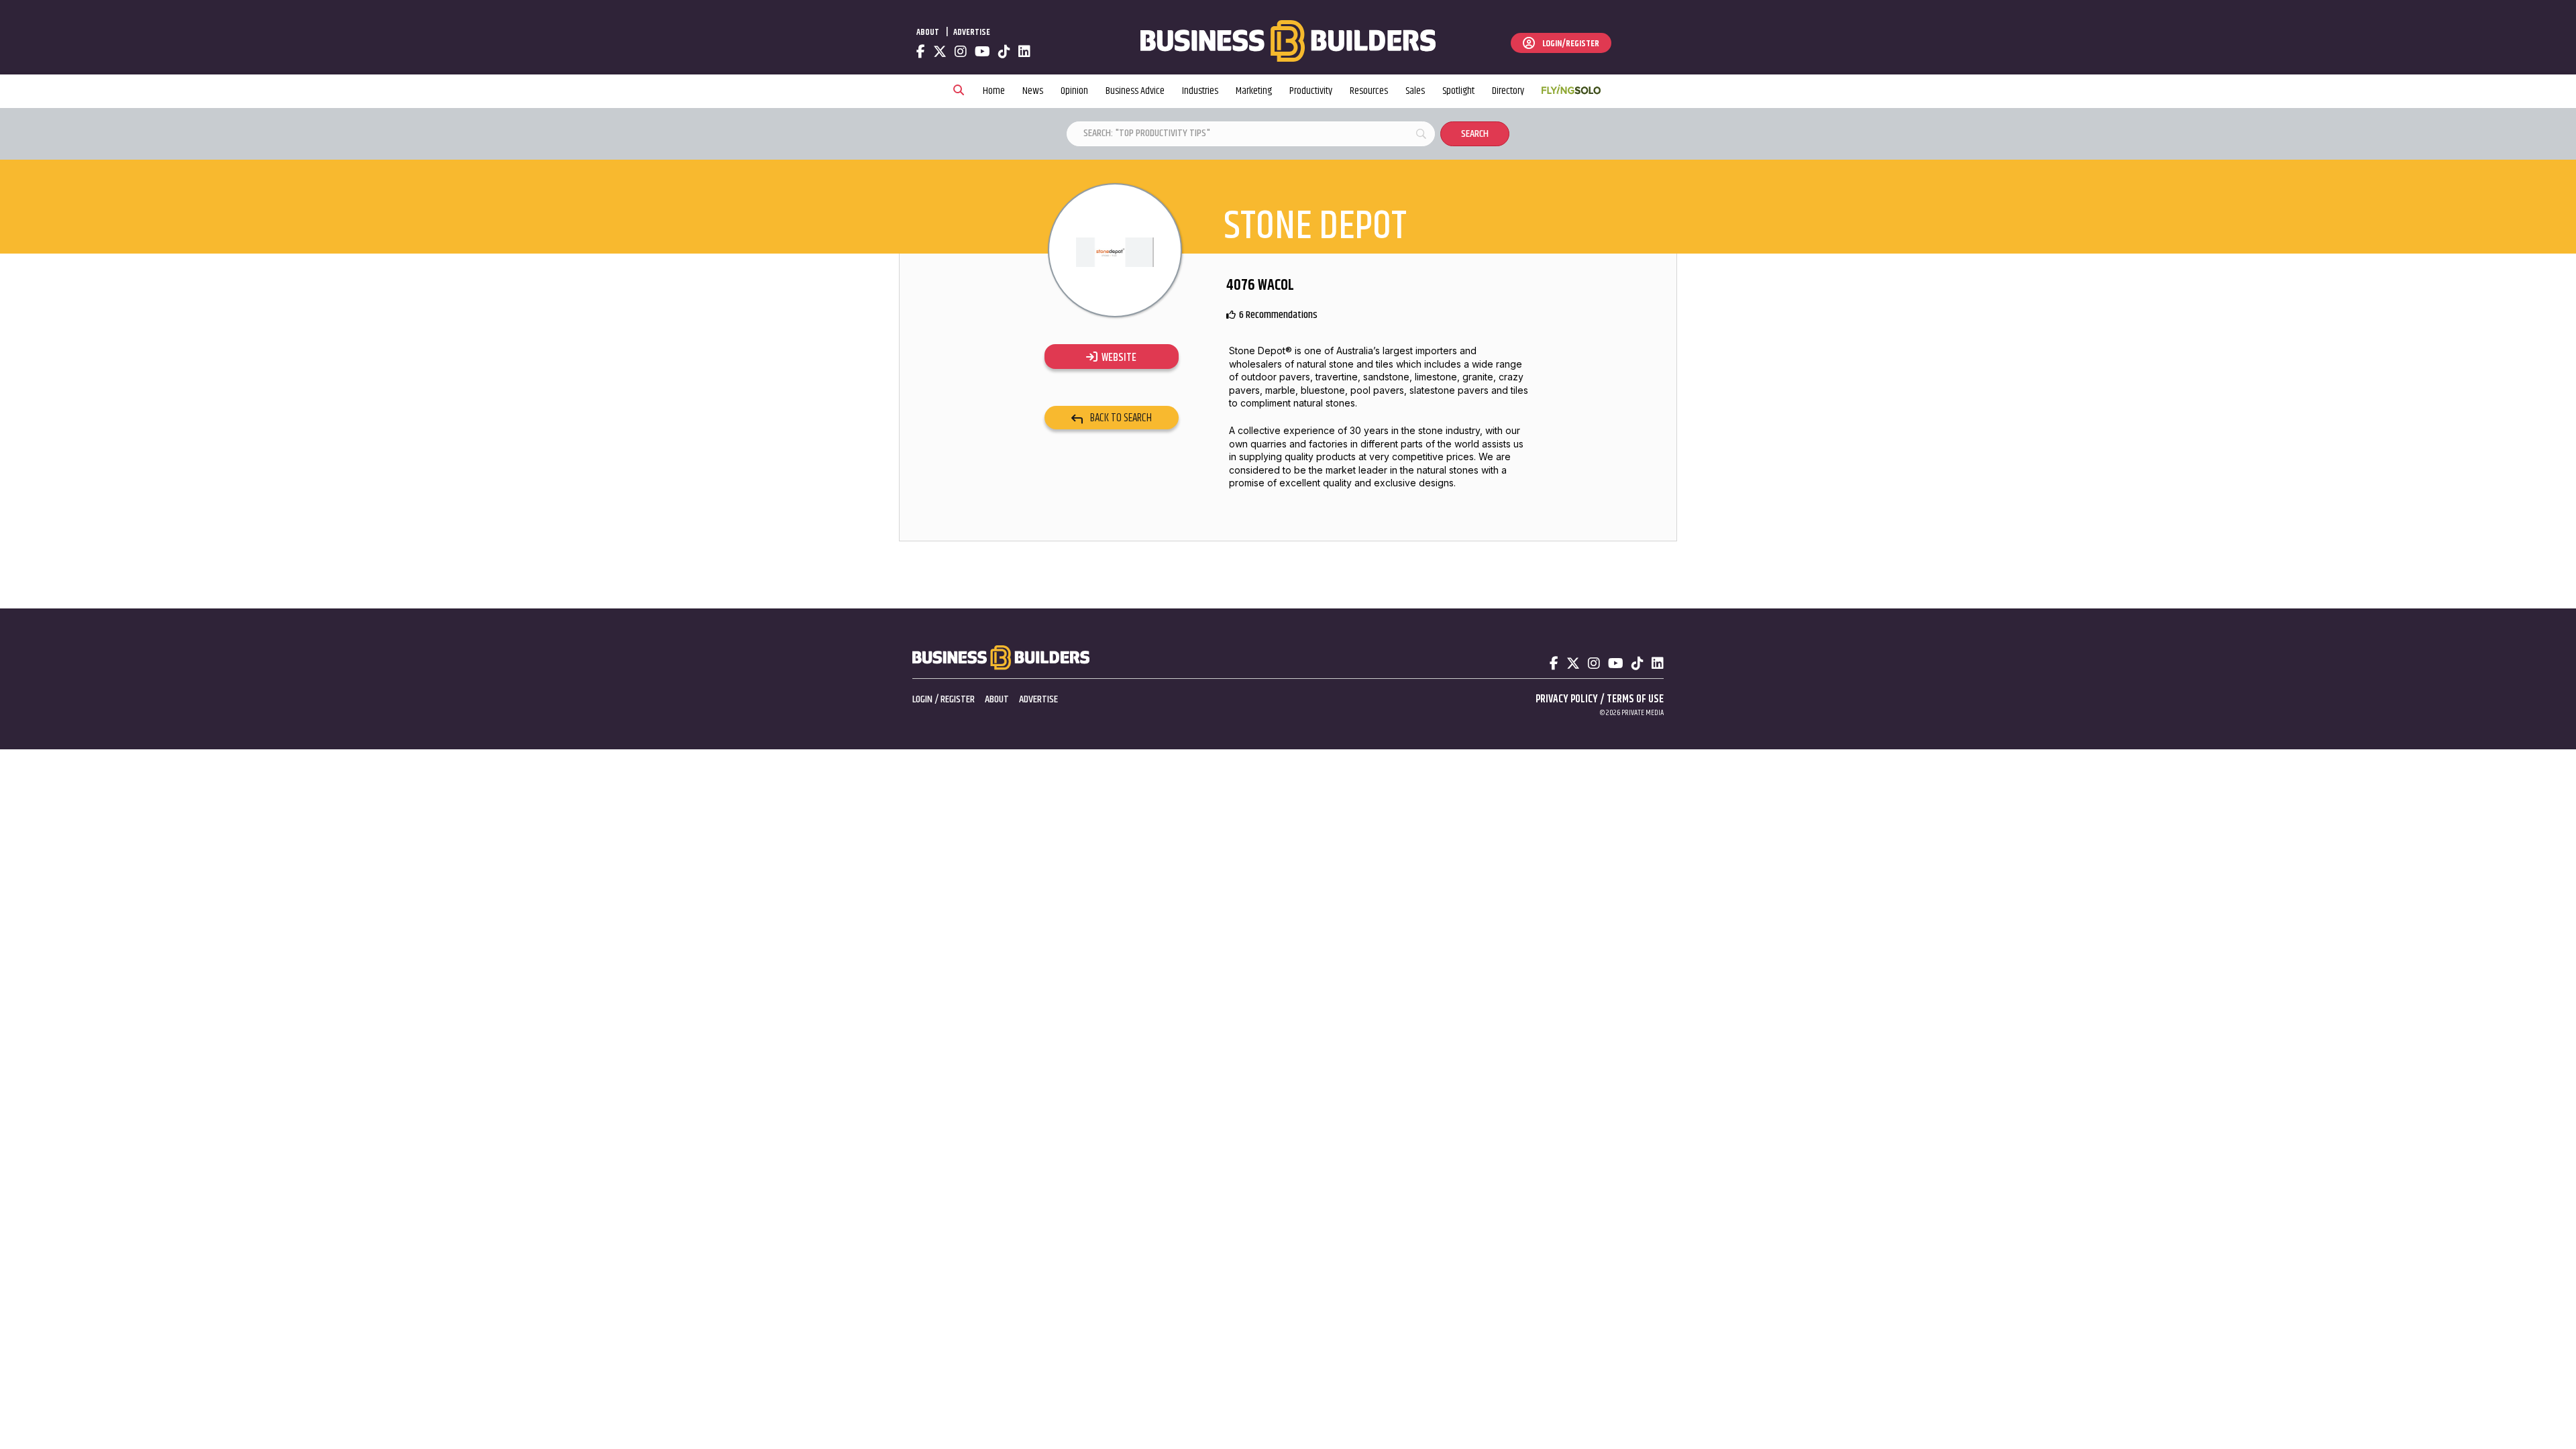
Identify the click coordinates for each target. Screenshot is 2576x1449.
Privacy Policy (1567, 699)
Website (1117, 358)
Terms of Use (1635, 699)
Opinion (1074, 91)
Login (922, 699)
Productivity (1311, 91)
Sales (1415, 91)
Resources (1369, 91)
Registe (955, 699)
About (928, 32)
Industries (1200, 91)
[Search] (959, 91)
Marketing (1254, 91)
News (1033, 91)
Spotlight (1458, 91)
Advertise (972, 32)
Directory (1508, 91)
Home (994, 91)
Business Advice (1135, 91)
